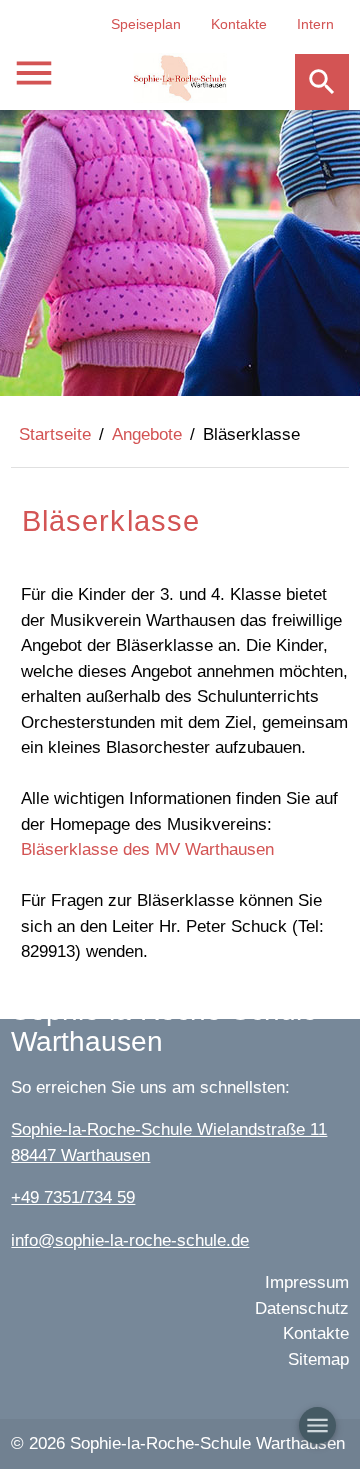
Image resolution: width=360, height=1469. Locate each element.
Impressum (307, 1282)
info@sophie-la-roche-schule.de (130, 1240)
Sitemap (318, 1359)
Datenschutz (302, 1308)
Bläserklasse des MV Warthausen (147, 849)
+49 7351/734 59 (73, 1197)
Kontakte (239, 24)
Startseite (55, 434)
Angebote (147, 434)
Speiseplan (146, 24)
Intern (315, 24)
